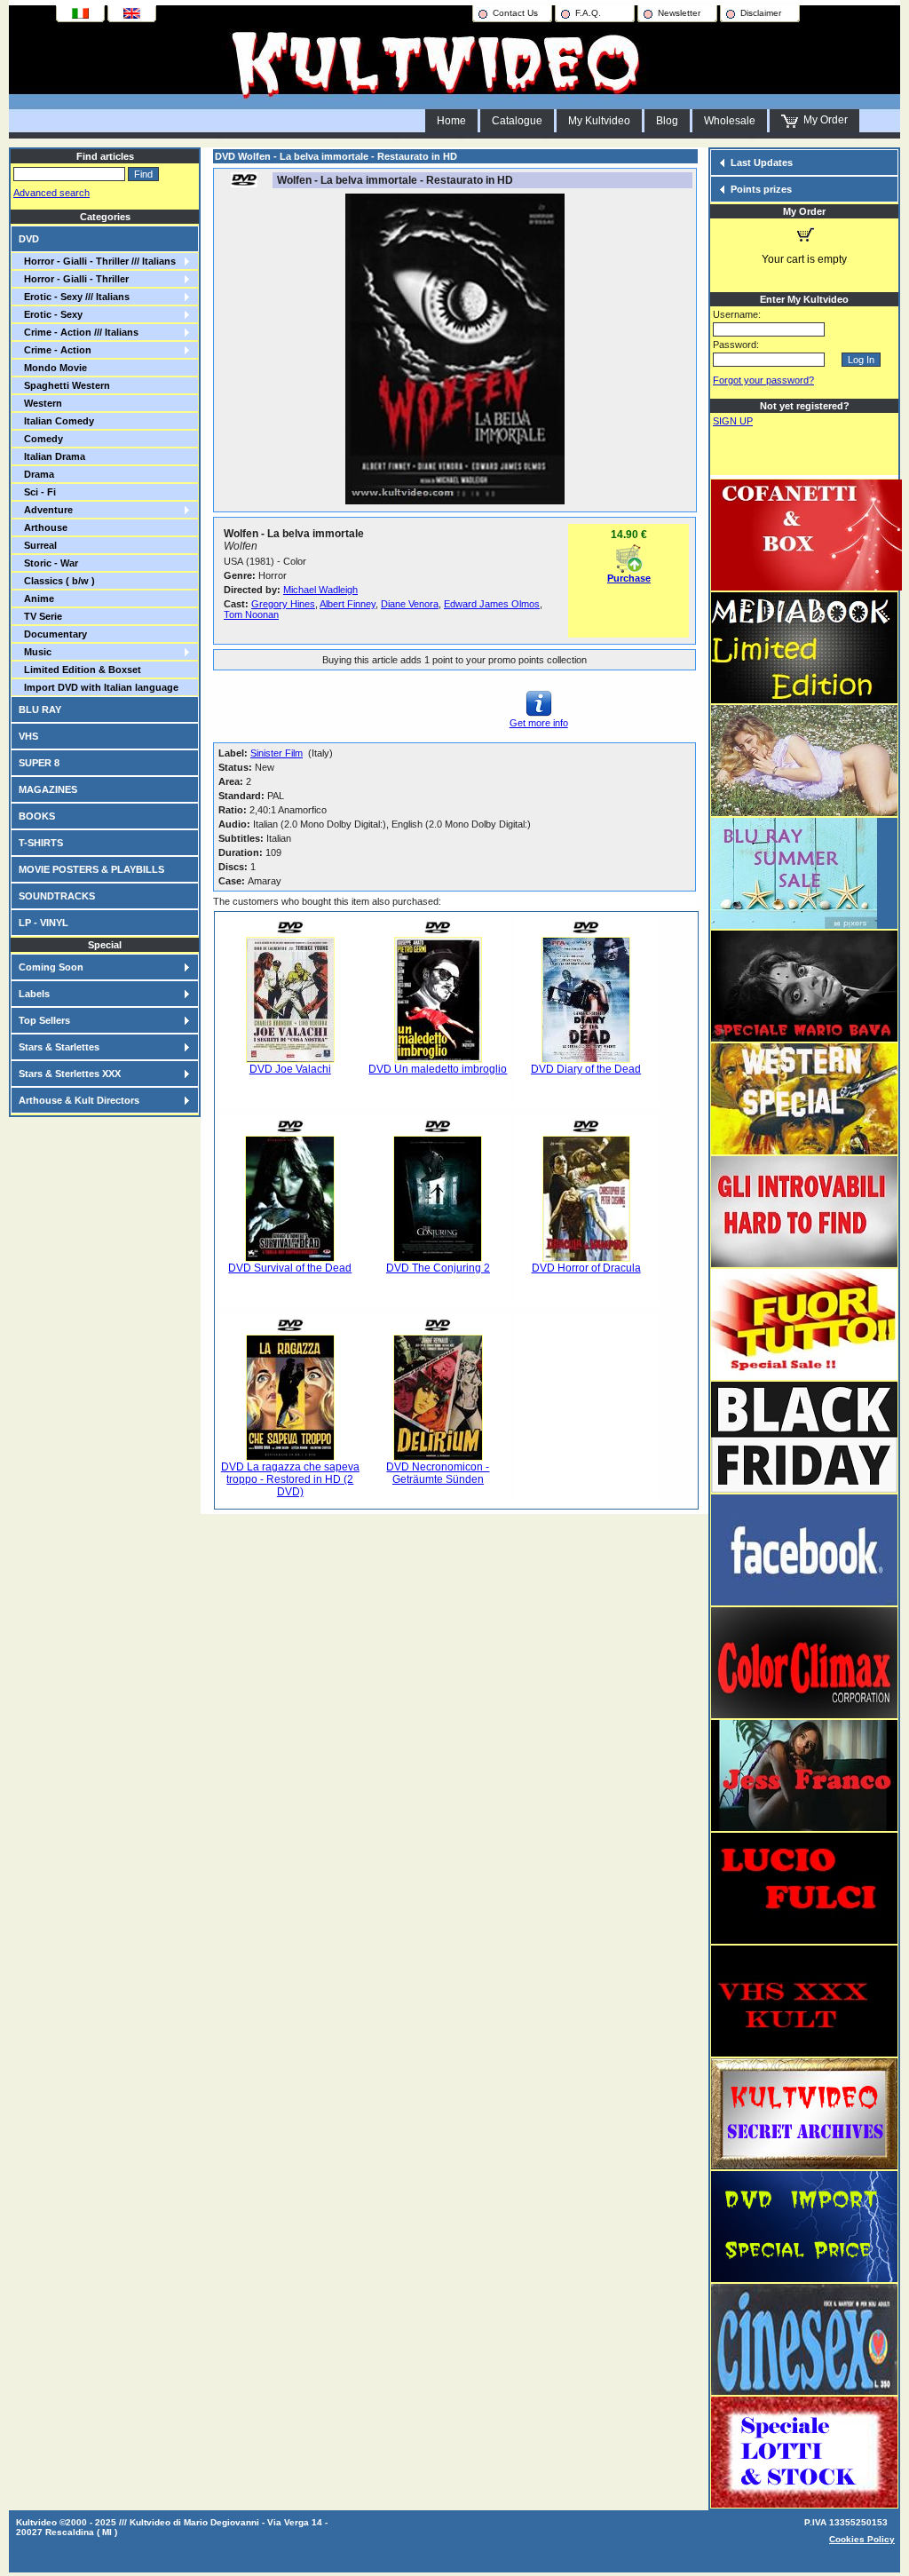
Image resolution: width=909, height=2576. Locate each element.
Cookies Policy (862, 2539)
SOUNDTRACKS (57, 896)
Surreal (38, 545)
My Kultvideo (599, 121)
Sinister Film (277, 753)
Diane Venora (410, 604)
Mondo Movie (53, 368)
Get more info (539, 723)
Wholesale (730, 121)
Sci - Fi (37, 492)
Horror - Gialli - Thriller (74, 279)
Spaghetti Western (64, 385)
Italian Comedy (56, 421)
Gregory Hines (283, 604)
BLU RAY (40, 709)
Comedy (41, 439)
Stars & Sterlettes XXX (70, 1074)
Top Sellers (44, 1020)
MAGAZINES (48, 789)
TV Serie (40, 616)
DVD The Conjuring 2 (438, 1268)
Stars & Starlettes (59, 1047)
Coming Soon (51, 967)
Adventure (46, 510)
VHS (28, 736)
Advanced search (51, 193)
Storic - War (48, 563)
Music (35, 652)
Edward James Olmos (492, 604)
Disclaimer (761, 13)
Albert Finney (348, 604)
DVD (29, 239)
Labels (34, 994)
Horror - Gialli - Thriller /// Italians (97, 261)
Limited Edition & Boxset (80, 670)
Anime (36, 598)
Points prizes (761, 189)
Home (451, 121)
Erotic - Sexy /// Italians (74, 297)
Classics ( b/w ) (57, 581)
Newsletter (679, 13)
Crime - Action (55, 350)
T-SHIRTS (41, 843)
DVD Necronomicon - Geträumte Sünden (438, 1473)
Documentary (53, 634)
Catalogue (517, 121)
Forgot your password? (763, 380)
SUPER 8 (39, 763)
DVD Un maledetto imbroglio (438, 1069)
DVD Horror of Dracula (586, 1268)
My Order (823, 120)
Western (40, 403)
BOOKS (37, 816)
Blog (667, 121)
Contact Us (515, 13)
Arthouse (43, 527)
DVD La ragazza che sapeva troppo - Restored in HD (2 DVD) (290, 1479)
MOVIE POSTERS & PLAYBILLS (91, 869)
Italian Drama (52, 456)
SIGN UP (733, 421)
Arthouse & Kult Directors (79, 1100)
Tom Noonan (251, 614)
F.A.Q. (588, 13)
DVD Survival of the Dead (290, 1268)
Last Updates (762, 162)
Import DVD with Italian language (99, 687)
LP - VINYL (43, 923)
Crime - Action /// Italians (79, 332)
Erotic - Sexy (51, 314)
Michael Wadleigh (320, 590)
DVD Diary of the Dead (586, 1069)
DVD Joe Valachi (290, 1069)
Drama (36, 474)
